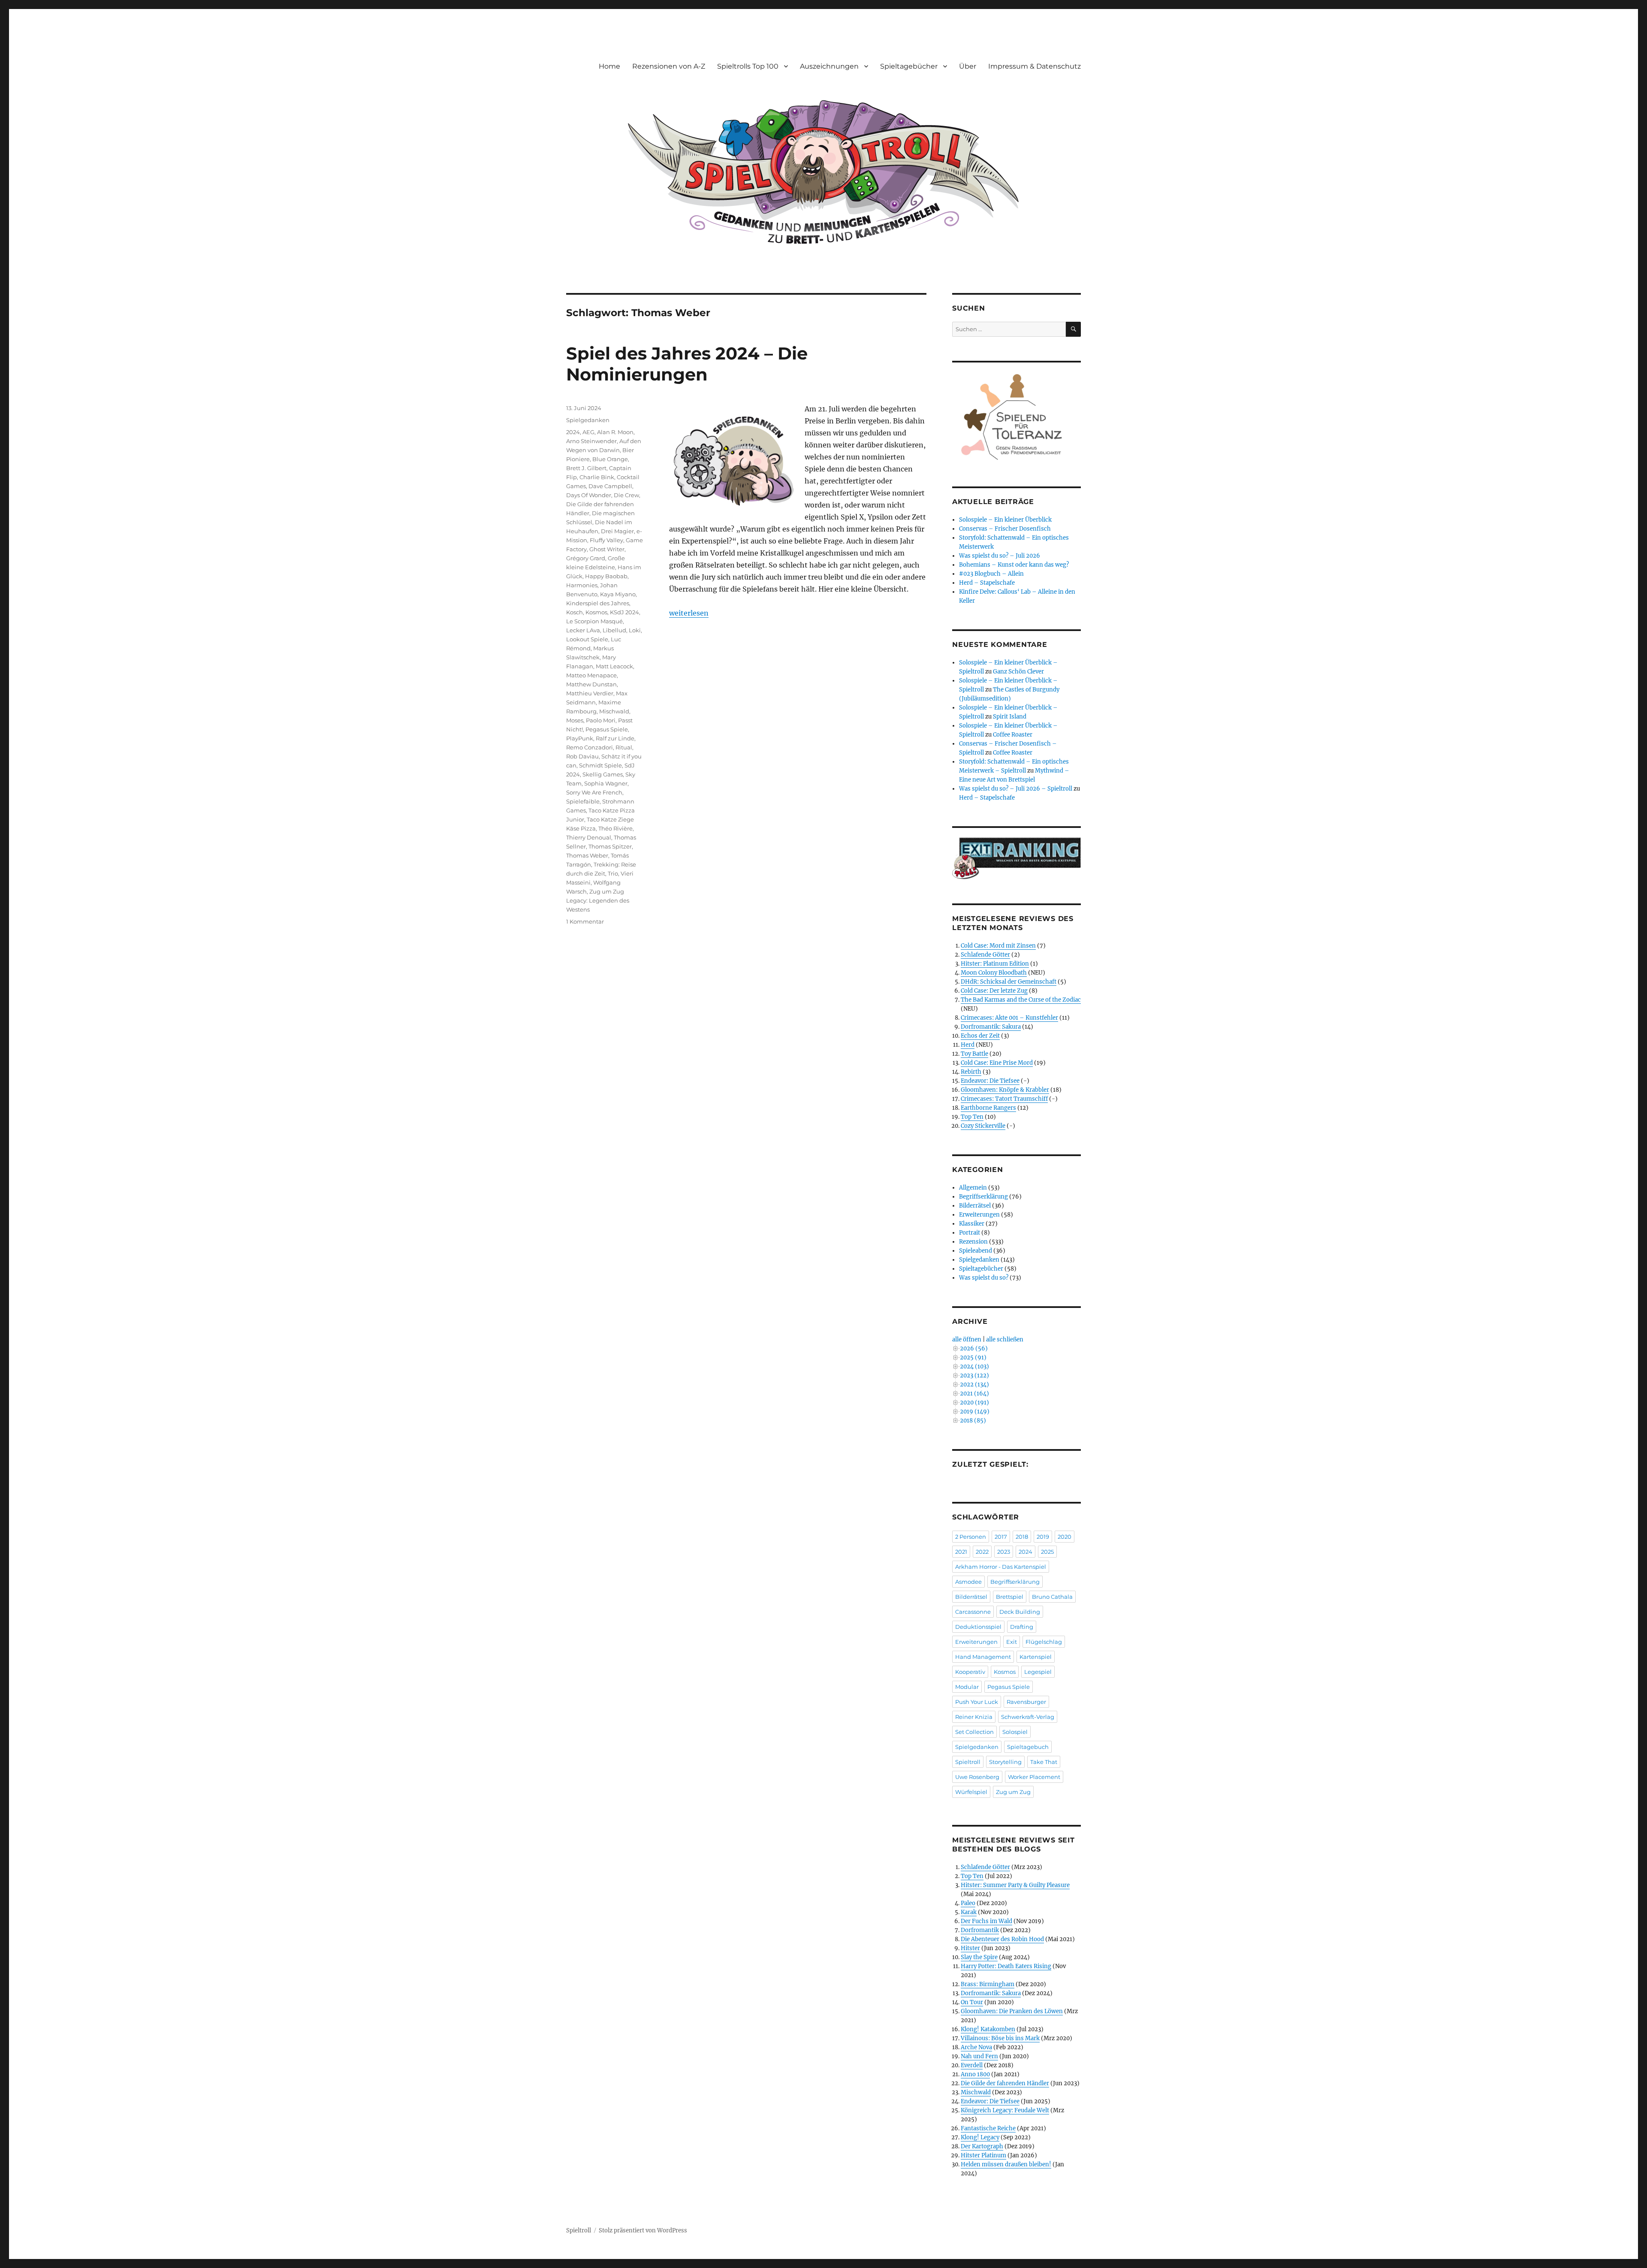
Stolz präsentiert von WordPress (643, 2230)
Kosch (575, 612)
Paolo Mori (601, 720)
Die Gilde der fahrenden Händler (1005, 2083)
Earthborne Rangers (988, 1108)
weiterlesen (689, 613)
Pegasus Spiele (607, 729)
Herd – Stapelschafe (987, 583)
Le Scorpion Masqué (594, 621)
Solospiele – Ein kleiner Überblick (1005, 520)
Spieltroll (968, 1762)
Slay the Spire (979, 1957)
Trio (613, 873)
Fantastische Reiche (988, 2128)
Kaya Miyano (618, 594)
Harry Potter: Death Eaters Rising (1006, 1966)
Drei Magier (617, 531)
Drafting (1022, 1627)
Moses (575, 720)
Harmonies (582, 585)
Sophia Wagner (606, 783)
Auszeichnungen (829, 66)
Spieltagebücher (909, 66)
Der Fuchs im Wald (986, 1921)
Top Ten (972, 1117)
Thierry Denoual (589, 837)
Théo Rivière (615, 828)
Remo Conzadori (590, 747)
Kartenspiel (1036, 1657)
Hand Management (983, 1657)
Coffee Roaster (1013, 735)
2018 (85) (973, 1421)
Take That (1044, 1762)
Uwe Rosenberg (977, 1777)
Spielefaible (583, 801)
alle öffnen (967, 1339)
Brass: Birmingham (988, 1984)
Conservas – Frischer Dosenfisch (1005, 529)
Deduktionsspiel (978, 1627)
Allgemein (973, 1188)
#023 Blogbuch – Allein (991, 574)
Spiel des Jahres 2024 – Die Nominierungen (687, 364)
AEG (588, 432)
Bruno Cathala (1052, 1597)
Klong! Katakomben (988, 2029)
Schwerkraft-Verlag (1028, 1717)
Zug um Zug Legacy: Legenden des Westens (598, 900)
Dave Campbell (610, 486)
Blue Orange (610, 459)
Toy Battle (974, 1054)
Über (968, 66)
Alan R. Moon (615, 432)
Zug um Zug (1013, 1792)
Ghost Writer (607, 549)
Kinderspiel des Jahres (598, 603)
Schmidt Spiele (600, 765)
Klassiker (972, 1224)
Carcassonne (973, 1612)
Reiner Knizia (974, 1717)
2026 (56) (974, 1348)
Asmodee (968, 1582)
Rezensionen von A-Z (669, 66)
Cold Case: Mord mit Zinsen (998, 946)
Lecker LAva (583, 630)
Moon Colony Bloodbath (994, 973)
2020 (1065, 1537)
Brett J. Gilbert (586, 468)
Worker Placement (1034, 1777)
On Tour (972, 2002)
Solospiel (1015, 1732)
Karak (969, 1912)
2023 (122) (974, 1376)
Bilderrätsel (975, 1206)
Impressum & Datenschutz (1035, 66)
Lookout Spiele (587, 639)
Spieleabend (976, 1251)
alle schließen (1005, 1339)
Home (609, 66)
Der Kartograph (982, 2146)
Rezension (973, 1242)
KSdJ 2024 (624, 612)
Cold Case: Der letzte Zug (994, 991)
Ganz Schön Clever (1018, 672)
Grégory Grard (586, 558)
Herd (968, 1045)
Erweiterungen (979, 1215)
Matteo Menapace (591, 675)
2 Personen (971, 1537)
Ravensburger (1026, 1702)
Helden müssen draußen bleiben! (1006, 2164)
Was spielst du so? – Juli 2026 (1000, 556)
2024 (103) (974, 1367)
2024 (573, 432)
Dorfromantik (980, 1930)
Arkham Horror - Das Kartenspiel (1001, 1567)
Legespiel (1038, 1672)
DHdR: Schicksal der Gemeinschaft (1009, 982)
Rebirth (971, 1072)
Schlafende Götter (985, 955)
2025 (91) (973, 1357)
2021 (961, 1552)
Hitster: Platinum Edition (995, 964)
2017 (1001, 1537)
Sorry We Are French (594, 792)
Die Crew (626, 495)
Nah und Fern (979, 2056)
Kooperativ (970, 1672)
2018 (1022, 1537)
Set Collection (974, 1732)
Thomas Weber (587, 855)
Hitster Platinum (983, 2155)
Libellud (614, 630)
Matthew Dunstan (591, 684)
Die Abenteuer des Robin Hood (1002, 1939)
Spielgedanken (588, 420)
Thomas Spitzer (610, 846)
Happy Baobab (606, 576)
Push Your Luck (977, 1702)
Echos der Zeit (980, 1036)
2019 (1043, 1537)
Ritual (624, 747)
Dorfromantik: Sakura (991, 1027)
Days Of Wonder (589, 495)
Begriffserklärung (983, 1197)
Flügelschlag (1044, 1642)
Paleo (968, 1903)
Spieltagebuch (1028, 1747)
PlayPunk (580, 738)
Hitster (970, 1948)
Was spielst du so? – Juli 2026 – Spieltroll (1016, 789)
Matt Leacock (614, 666)
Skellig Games (603, 774)
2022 (982, 1552)
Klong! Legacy (980, 2137)
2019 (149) (975, 1412)
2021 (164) (974, 1394)
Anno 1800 (975, 2074)
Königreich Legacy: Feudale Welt (1005, 2110)
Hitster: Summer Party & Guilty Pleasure (1015, 1885)
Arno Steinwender (591, 441)
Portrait (970, 1233)
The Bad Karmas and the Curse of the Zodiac (1021, 1000)
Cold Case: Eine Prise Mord (997, 1063)
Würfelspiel (971, 1792)
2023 (1004, 1552)
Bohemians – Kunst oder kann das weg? (1014, 565)
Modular (967, 1687)
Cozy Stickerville (983, 1126)
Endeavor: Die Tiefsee (990, 1081)
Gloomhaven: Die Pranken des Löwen (1012, 2011)
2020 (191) (974, 1403)
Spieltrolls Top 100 (748, 66)
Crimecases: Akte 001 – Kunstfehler (1009, 1018)
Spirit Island (1010, 717)
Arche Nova (976, 2047)
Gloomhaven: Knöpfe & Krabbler (1005, 1090)
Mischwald (614, 711)
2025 (1047, 1552)
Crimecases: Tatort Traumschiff (1004, 1099)
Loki (635, 630)
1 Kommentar (585, 921)
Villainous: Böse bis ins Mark (1000, 2038)
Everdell (972, 2065)
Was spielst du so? (984, 1278)
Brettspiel (1010, 1597)
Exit (1012, 1642)
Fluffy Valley (606, 540)
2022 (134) (974, 1385)
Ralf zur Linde (615, 738)
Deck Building (1020, 1612)
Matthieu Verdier (590, 693)
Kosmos (596, 612)
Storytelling (1005, 1762)
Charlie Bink (597, 477)
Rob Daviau (582, 756)
